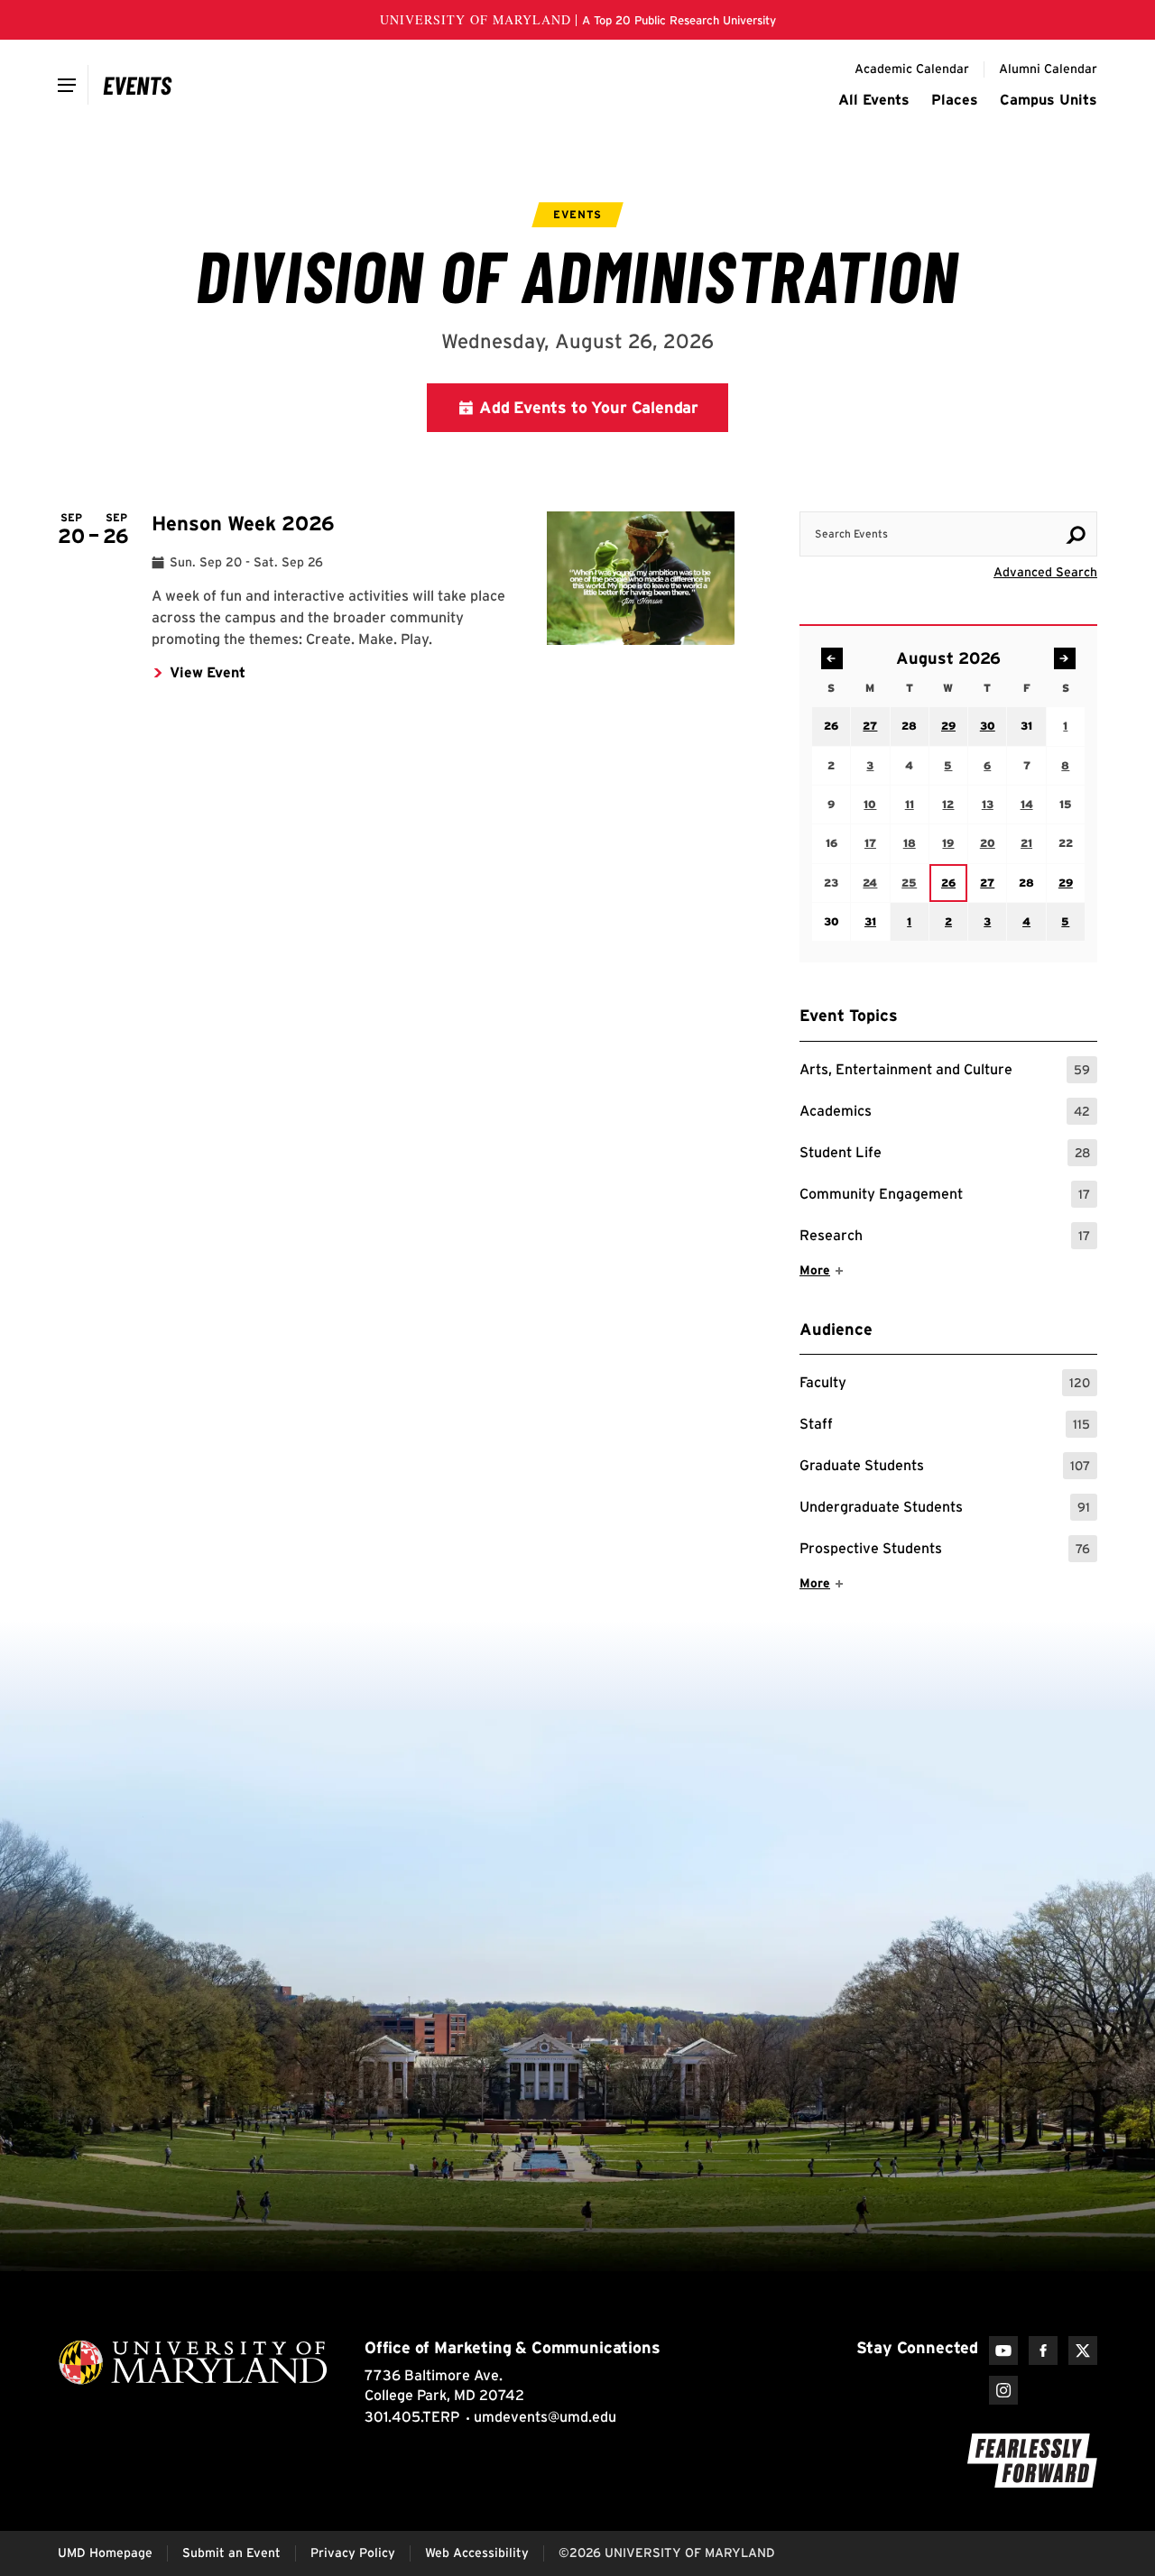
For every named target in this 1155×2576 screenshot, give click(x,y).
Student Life (945, 1155)
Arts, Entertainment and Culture (945, 1072)
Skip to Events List (1016, 494)
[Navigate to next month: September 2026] (1065, 658)
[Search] (1076, 535)
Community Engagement (945, 1196)
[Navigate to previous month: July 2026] (832, 658)
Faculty (945, 1385)
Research (945, 1238)
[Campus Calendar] (138, 85)
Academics (945, 1113)
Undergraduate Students (945, 1509)
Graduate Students (945, 1468)
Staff (945, 1426)
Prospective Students (945, 1551)
